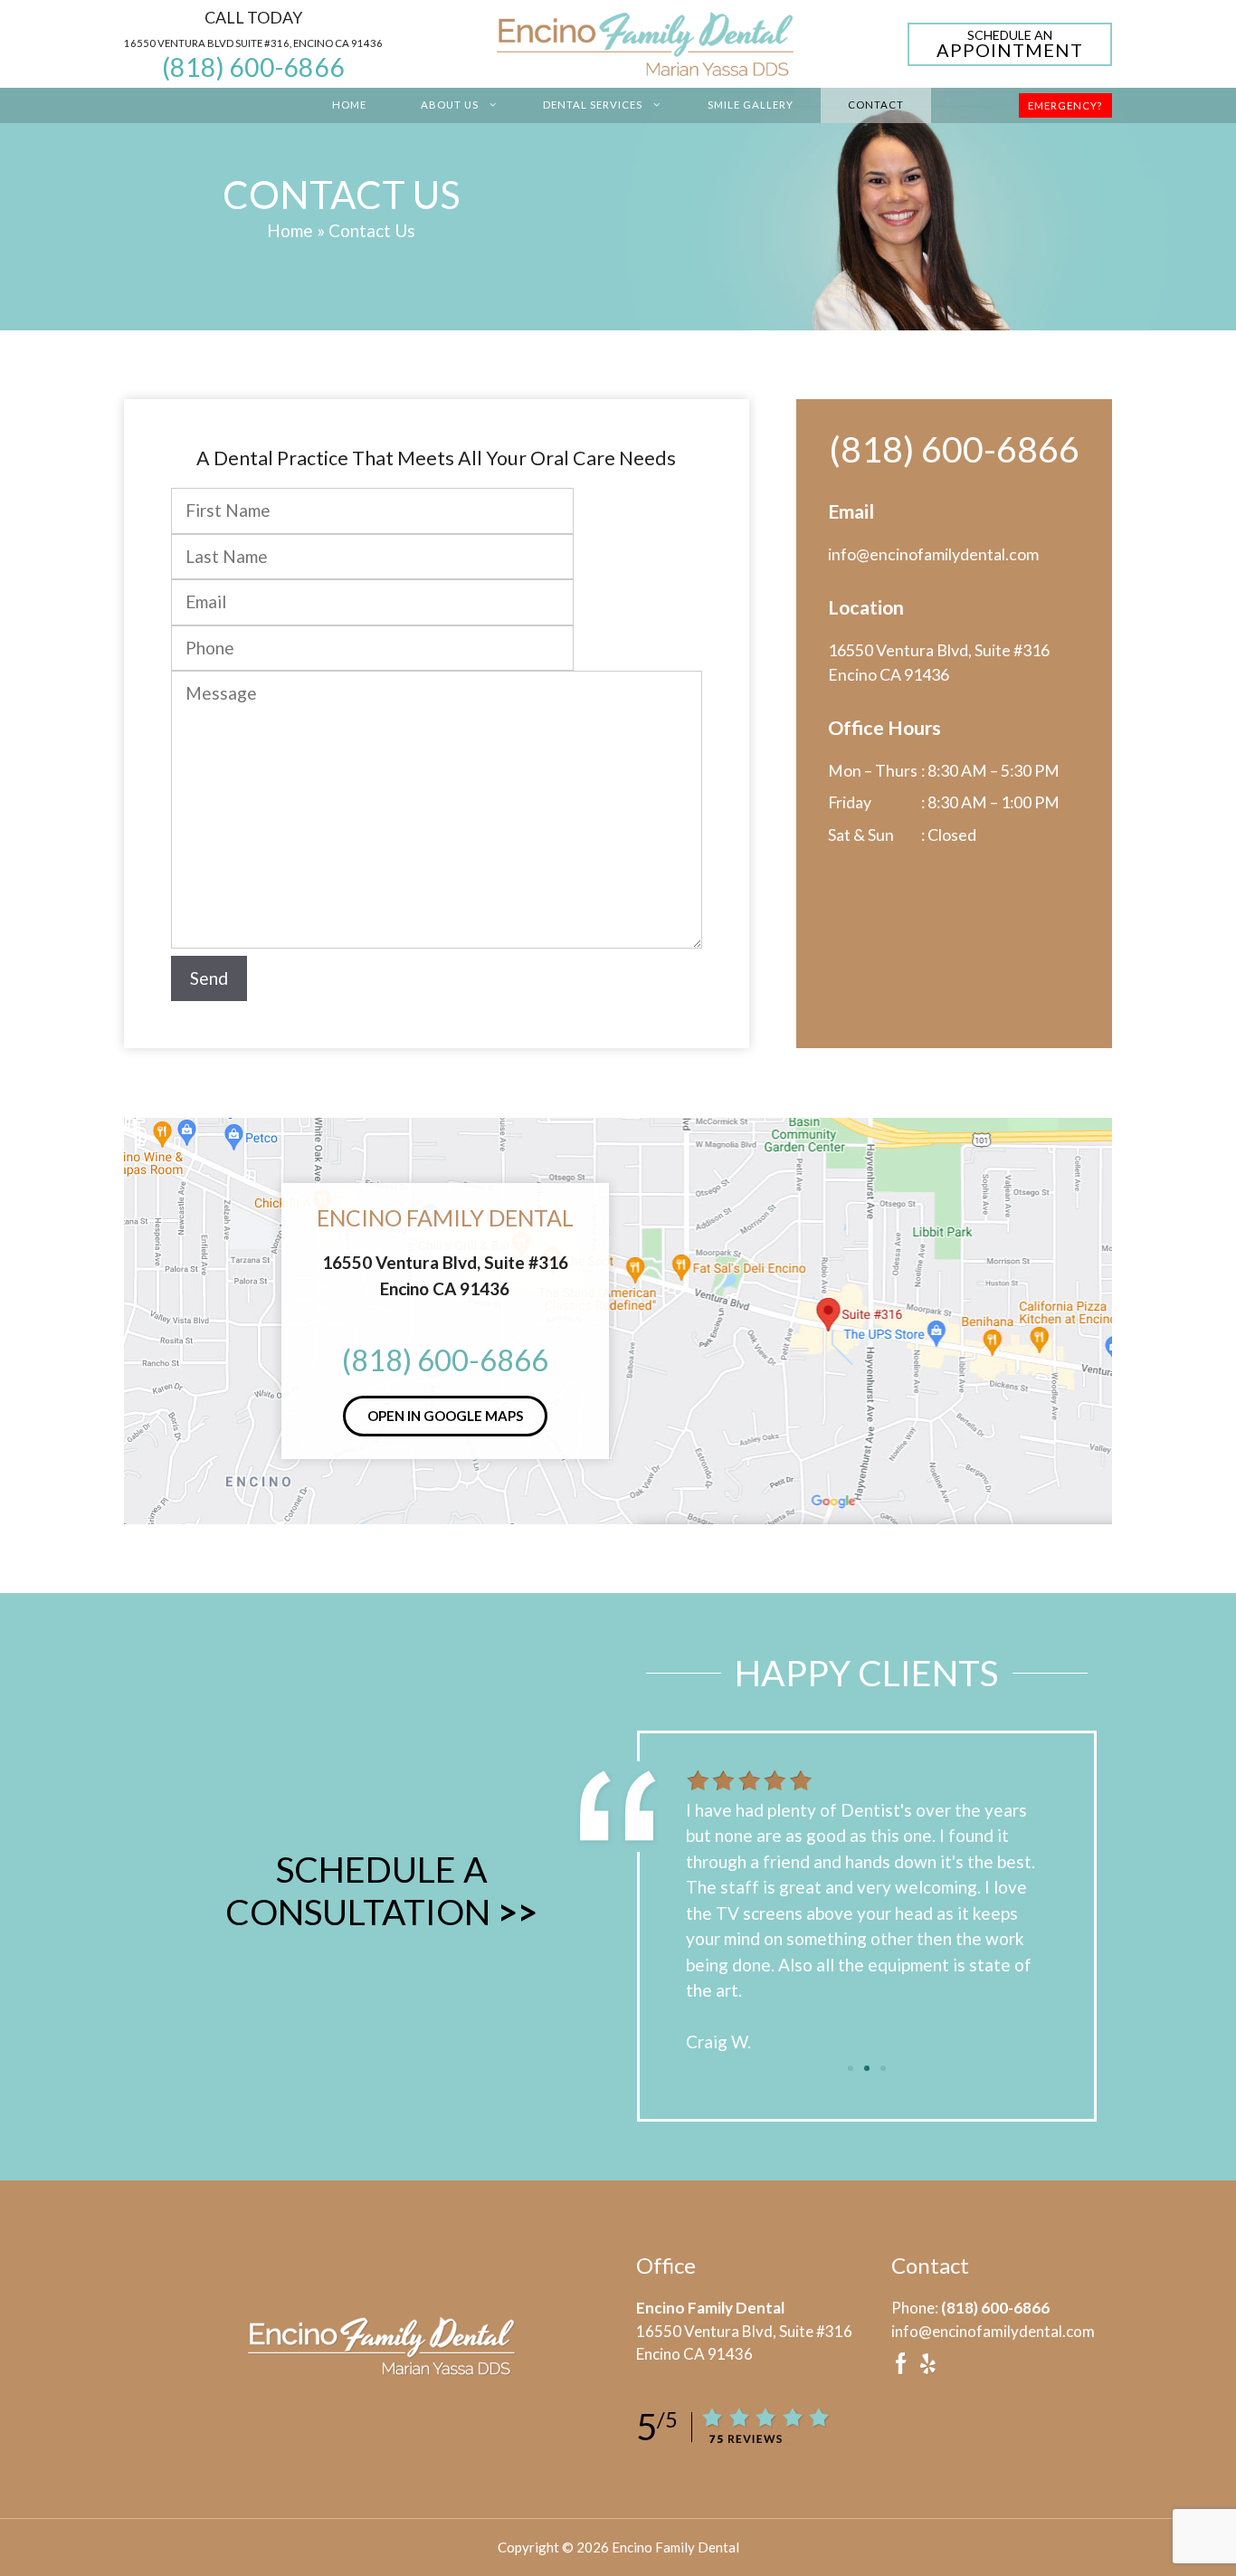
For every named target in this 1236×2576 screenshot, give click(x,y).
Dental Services (593, 105)
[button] (851, 2068)
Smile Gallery (751, 105)
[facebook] (901, 2369)
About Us (450, 105)
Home (349, 105)
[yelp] (927, 2369)
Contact (876, 105)
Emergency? (1065, 105)
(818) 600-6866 (253, 67)
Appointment (1010, 45)
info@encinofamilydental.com (933, 554)
